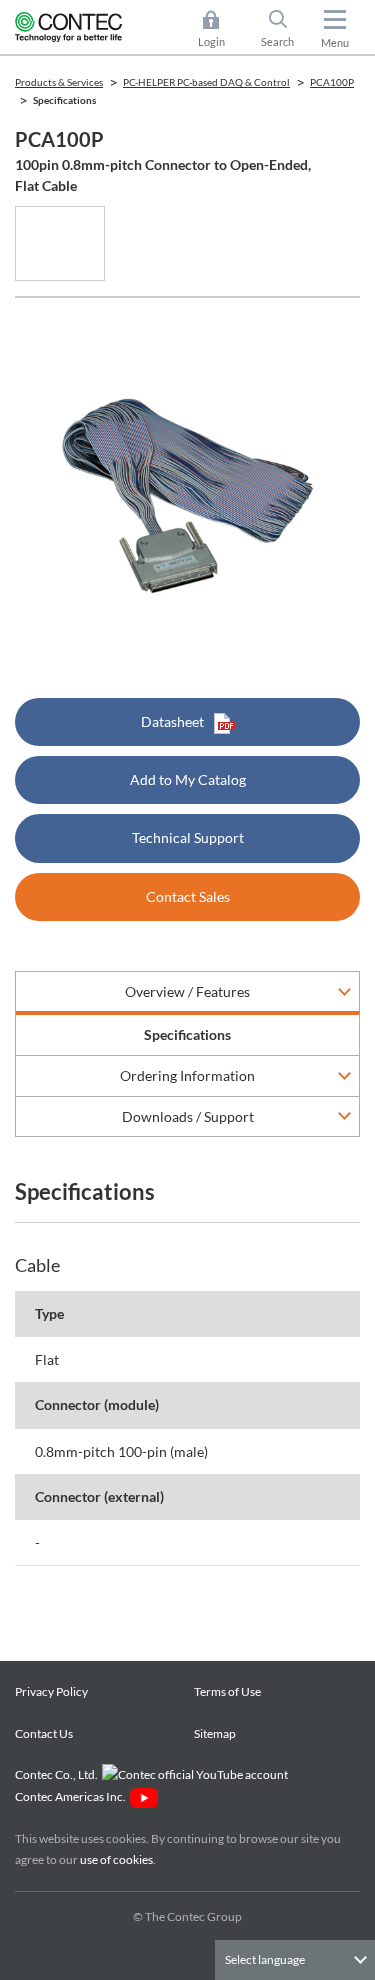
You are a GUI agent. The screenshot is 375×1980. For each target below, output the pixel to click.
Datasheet (172, 721)
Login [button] (221, 30)
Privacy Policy (51, 1691)
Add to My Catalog (188, 779)
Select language (265, 1959)
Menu (335, 42)
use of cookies (116, 1859)
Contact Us (44, 1733)
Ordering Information (187, 1075)
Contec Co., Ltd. (58, 1774)
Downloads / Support (188, 1116)
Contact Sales (188, 896)
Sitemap (215, 1733)
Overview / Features (187, 991)
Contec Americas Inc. (72, 1796)
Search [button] (285, 30)
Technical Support (188, 837)
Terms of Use (227, 1691)
